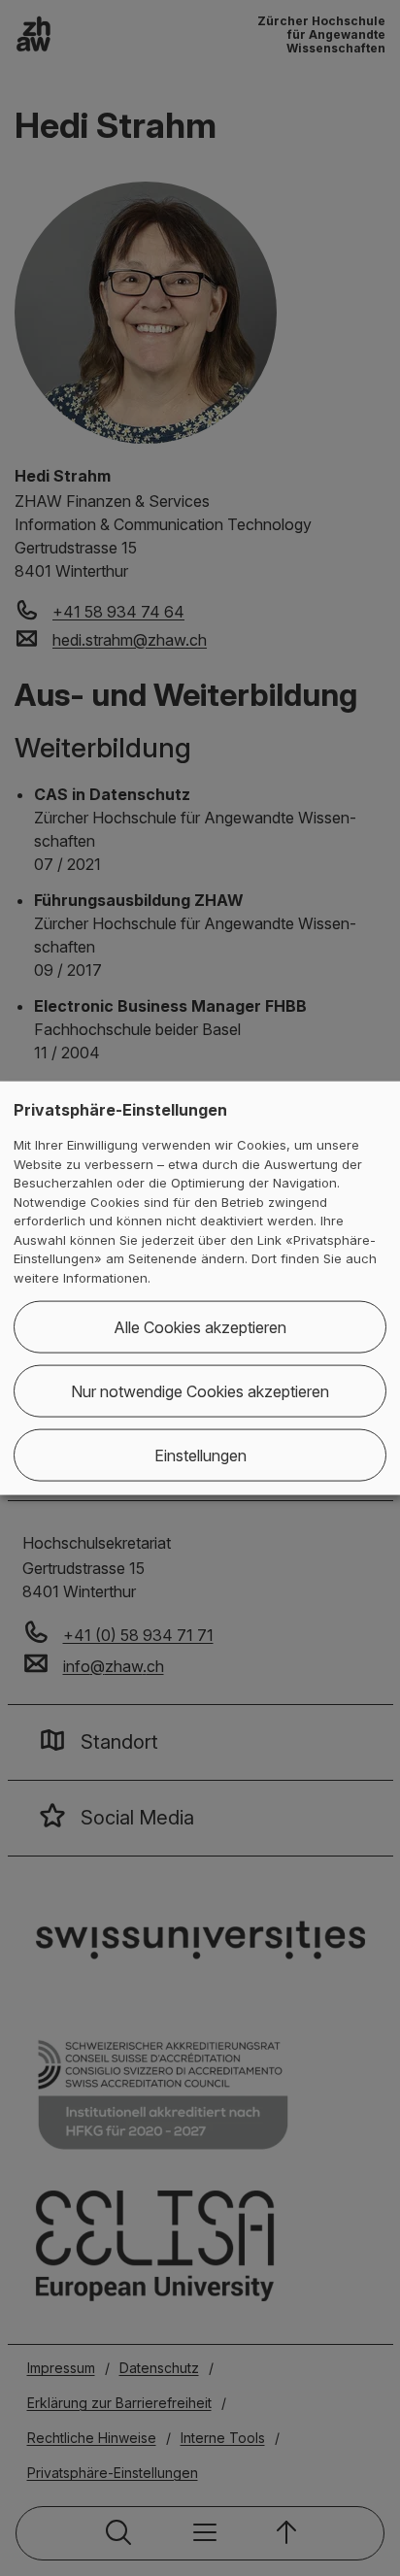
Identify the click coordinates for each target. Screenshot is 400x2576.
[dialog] (200, 1288)
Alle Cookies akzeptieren (200, 1327)
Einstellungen (200, 1455)
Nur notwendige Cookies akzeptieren (200, 1391)
